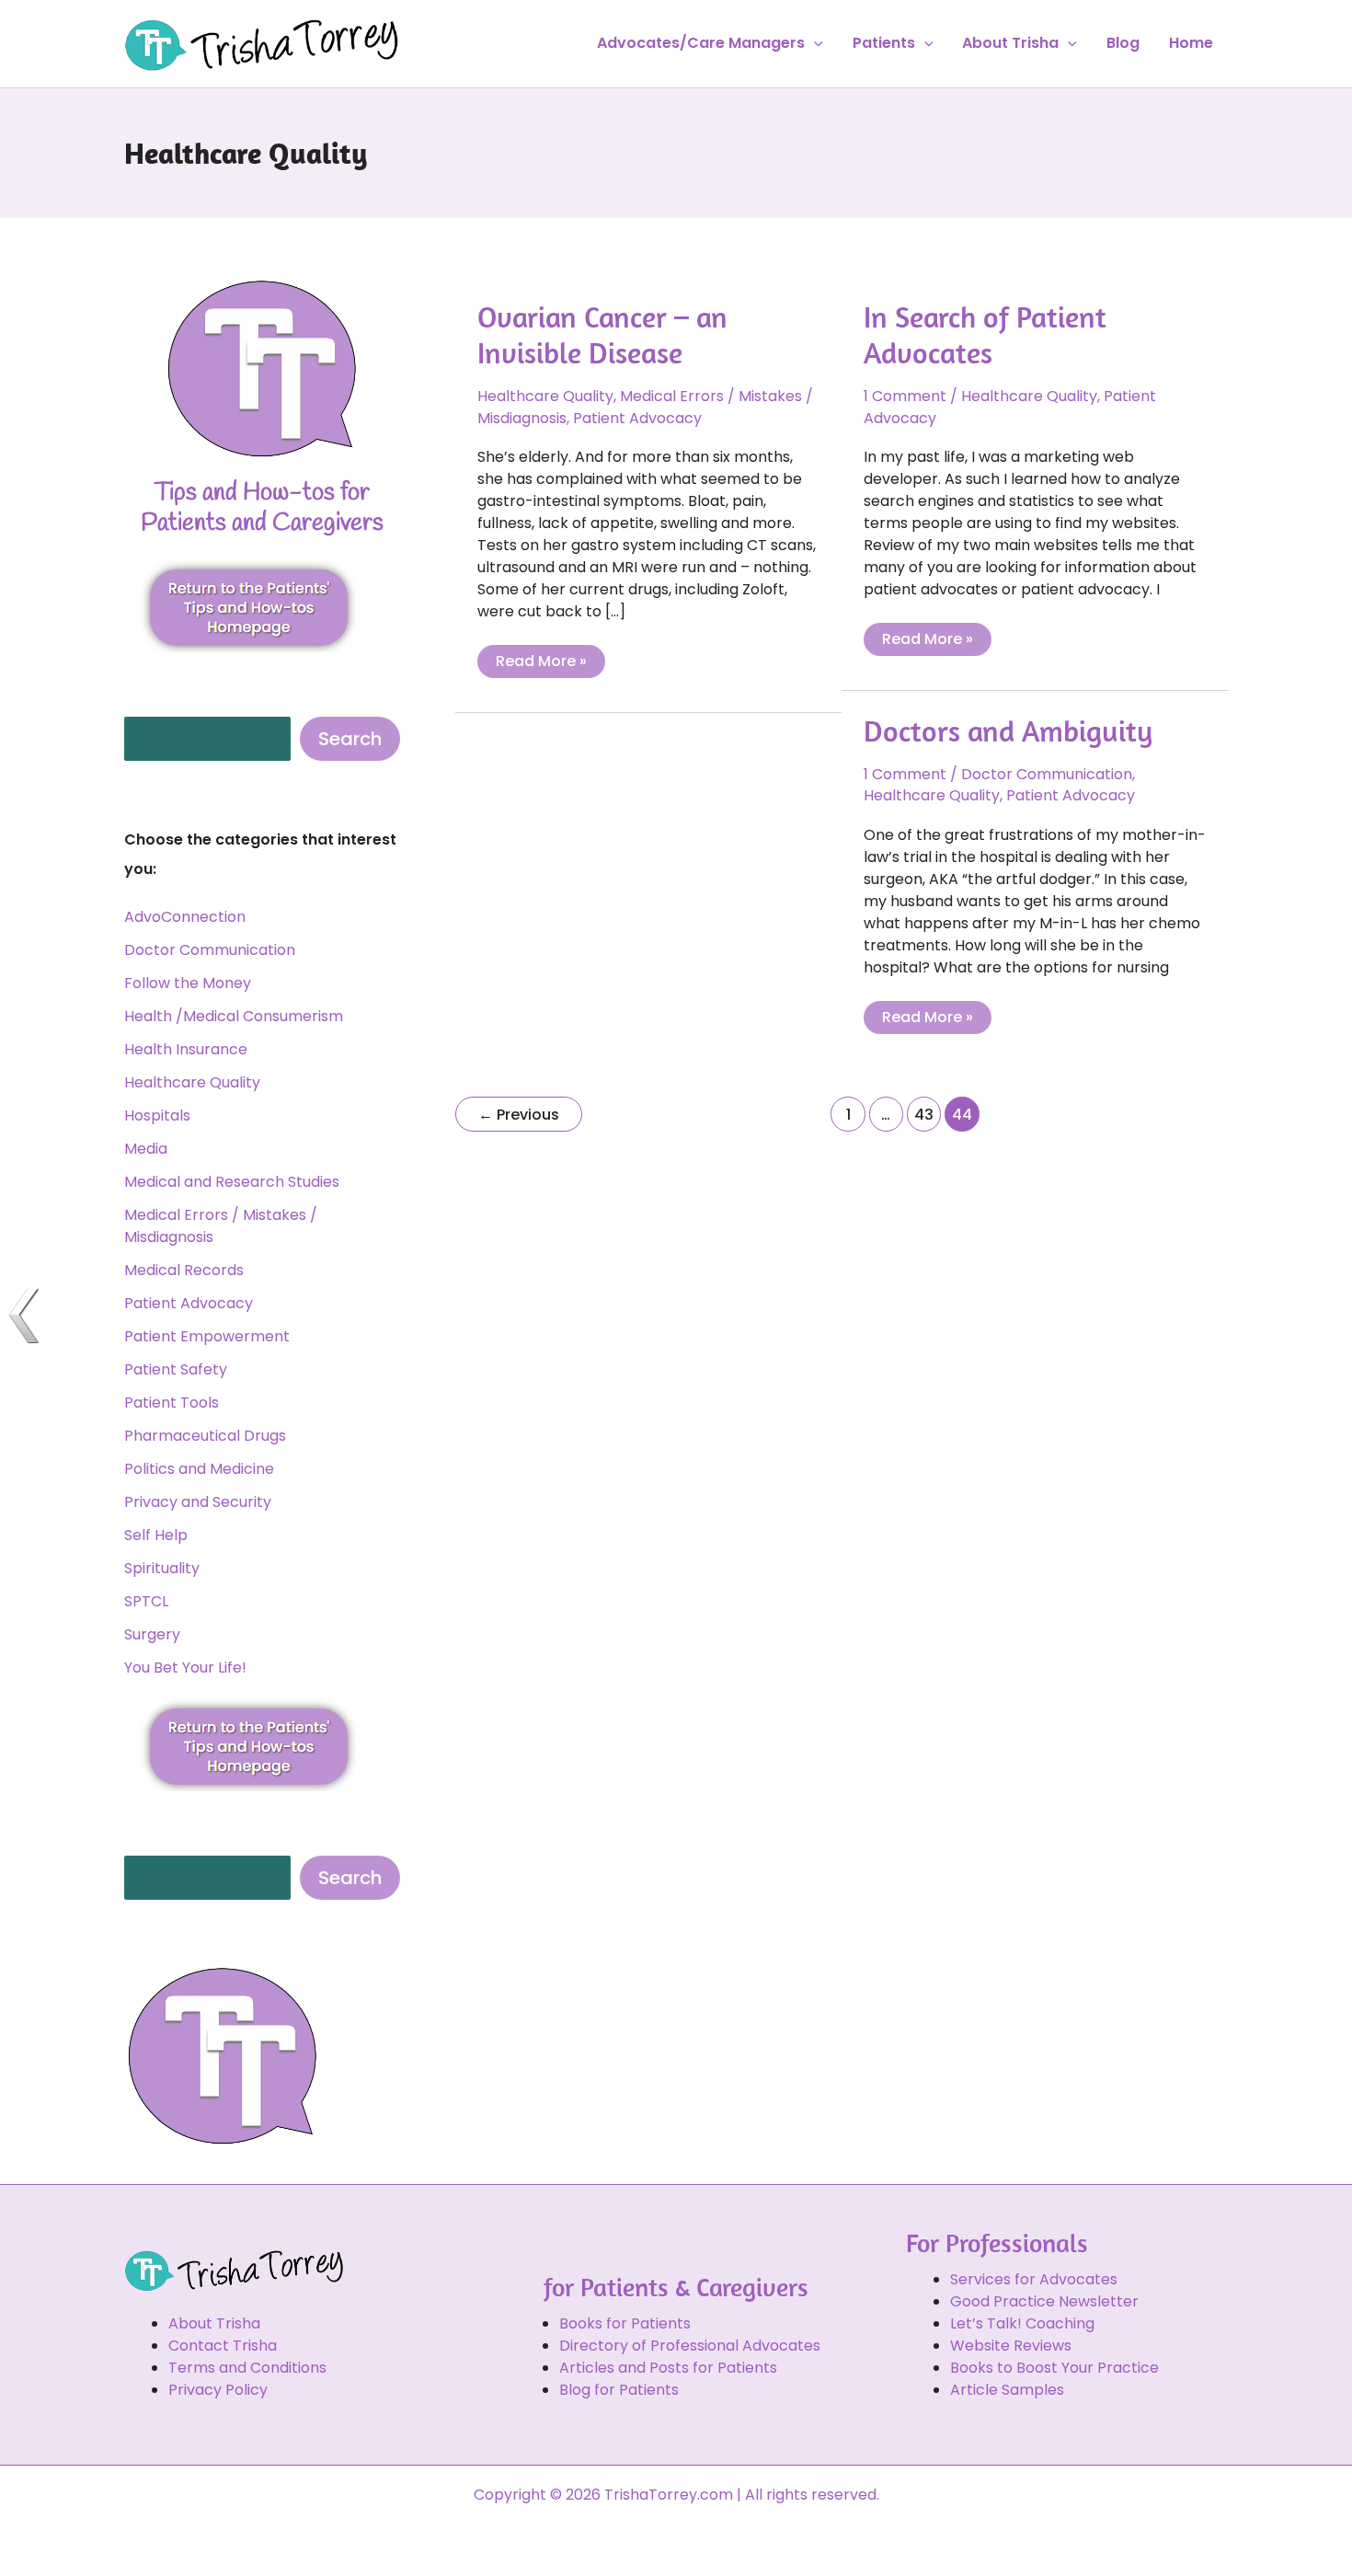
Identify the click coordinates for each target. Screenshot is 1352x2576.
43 (924, 1115)
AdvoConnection (185, 917)
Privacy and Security (198, 1502)
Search (350, 739)
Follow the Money (188, 983)
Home (1191, 43)
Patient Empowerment (207, 1336)
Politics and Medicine (199, 1469)
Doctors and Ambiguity (1008, 730)
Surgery (152, 1634)
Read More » (541, 658)
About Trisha (1010, 43)
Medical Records (184, 1270)
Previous (519, 1115)
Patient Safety (176, 1369)
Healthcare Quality (192, 1082)
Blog (1123, 43)
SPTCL (146, 1601)
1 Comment (905, 396)
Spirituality (162, 1568)
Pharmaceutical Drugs (205, 1436)
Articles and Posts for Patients (668, 2368)
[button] (814, 43)
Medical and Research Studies (232, 1182)
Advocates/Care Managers (701, 43)
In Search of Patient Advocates (985, 334)
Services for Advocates (1034, 2279)
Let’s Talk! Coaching (1022, 2323)
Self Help (156, 1535)
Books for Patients (625, 2323)
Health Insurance (186, 1049)
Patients (884, 43)
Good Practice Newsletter (1044, 2301)
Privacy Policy (218, 2390)
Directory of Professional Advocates (690, 2346)
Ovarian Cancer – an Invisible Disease (602, 334)
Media (146, 1149)
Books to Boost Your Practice (1054, 2368)
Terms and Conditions (247, 2368)
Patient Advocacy (189, 1303)
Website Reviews (1011, 2346)
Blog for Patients (619, 2390)
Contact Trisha (223, 2346)
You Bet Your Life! (185, 1667)
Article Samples (1007, 2390)
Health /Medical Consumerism (234, 1016)
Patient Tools (172, 1403)
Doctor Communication (210, 950)
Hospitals (157, 1115)
